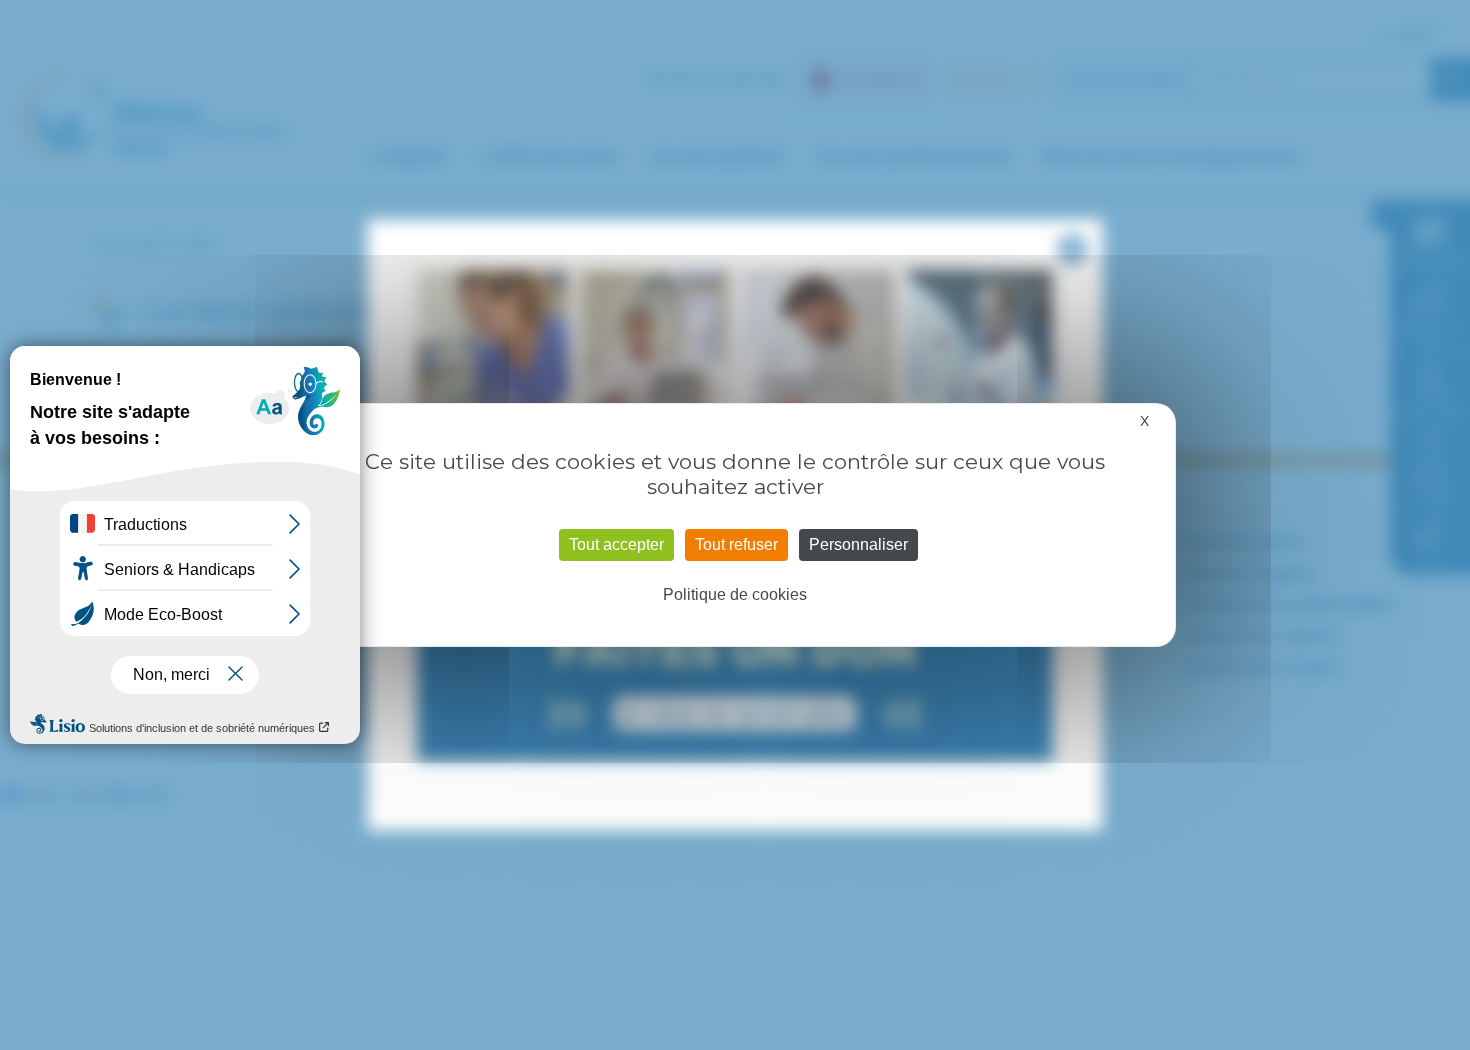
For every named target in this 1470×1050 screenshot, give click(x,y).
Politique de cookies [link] (735, 594)
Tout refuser (736, 544)
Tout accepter (616, 544)
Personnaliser (858, 544)
